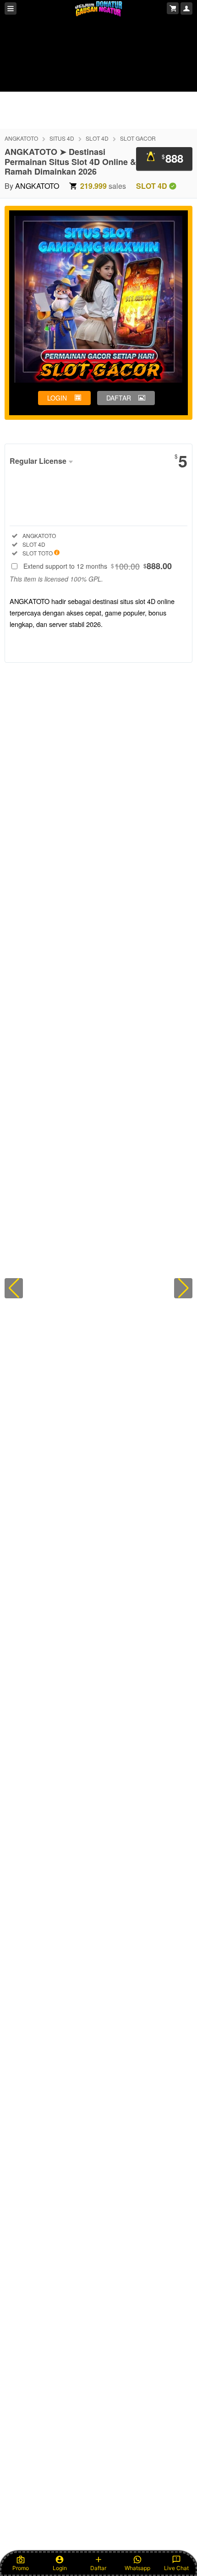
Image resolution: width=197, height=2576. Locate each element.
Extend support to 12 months (98, 566)
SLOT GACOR (138, 138)
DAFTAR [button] (119, 398)
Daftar (98, 2568)
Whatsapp (137, 2568)
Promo (21, 2568)
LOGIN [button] (57, 398)
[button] (14, 1288)
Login (60, 2568)
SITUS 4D (62, 138)
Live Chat (176, 2568)
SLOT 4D (97, 138)
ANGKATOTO (21, 138)
